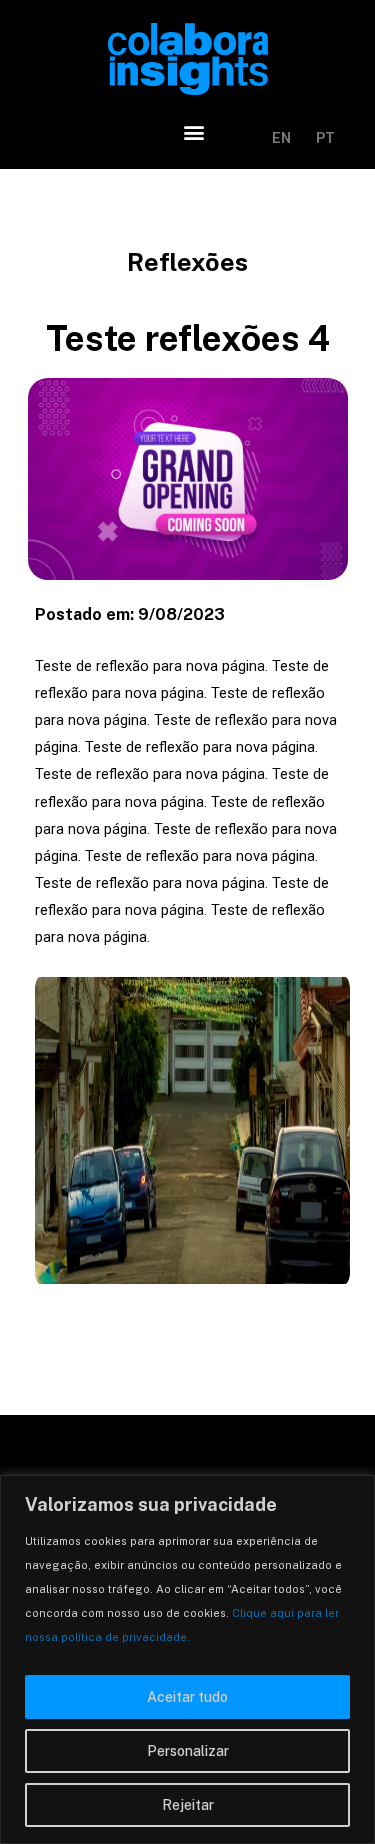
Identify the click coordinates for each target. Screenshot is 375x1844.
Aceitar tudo (187, 1697)
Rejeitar (188, 1805)
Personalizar (188, 1751)
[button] (194, 131)
